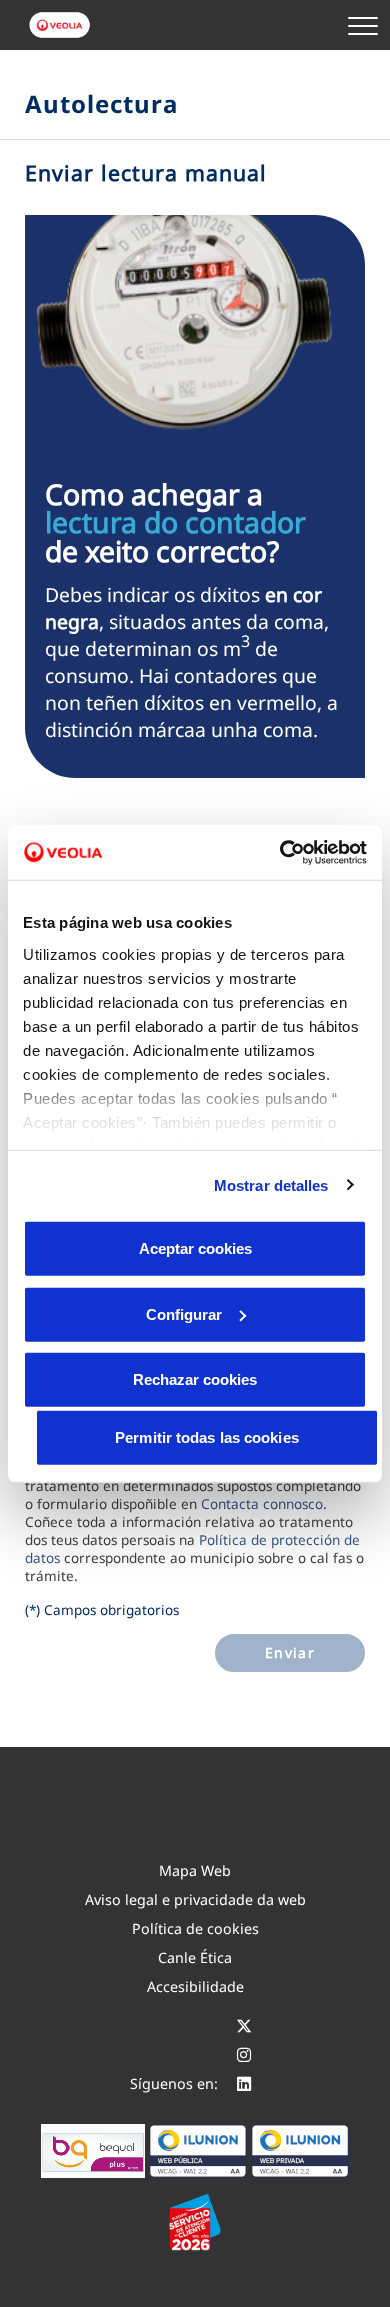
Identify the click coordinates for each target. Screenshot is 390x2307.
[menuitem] (195, 1870)
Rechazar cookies (195, 1379)
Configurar (184, 1313)
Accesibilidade (195, 1986)
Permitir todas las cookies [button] (207, 1437)
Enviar (290, 1652)
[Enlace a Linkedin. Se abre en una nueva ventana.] (244, 2083)
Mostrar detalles (271, 1184)
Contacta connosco (262, 1504)
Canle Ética (195, 1957)
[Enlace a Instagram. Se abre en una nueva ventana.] (244, 2054)
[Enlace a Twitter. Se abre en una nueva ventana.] (244, 2025)
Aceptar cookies (195, 1248)
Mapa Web (195, 1870)
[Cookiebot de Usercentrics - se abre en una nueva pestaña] (280, 852)
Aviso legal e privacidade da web (195, 1899)
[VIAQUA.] (61, 25)
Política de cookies (195, 1928)
